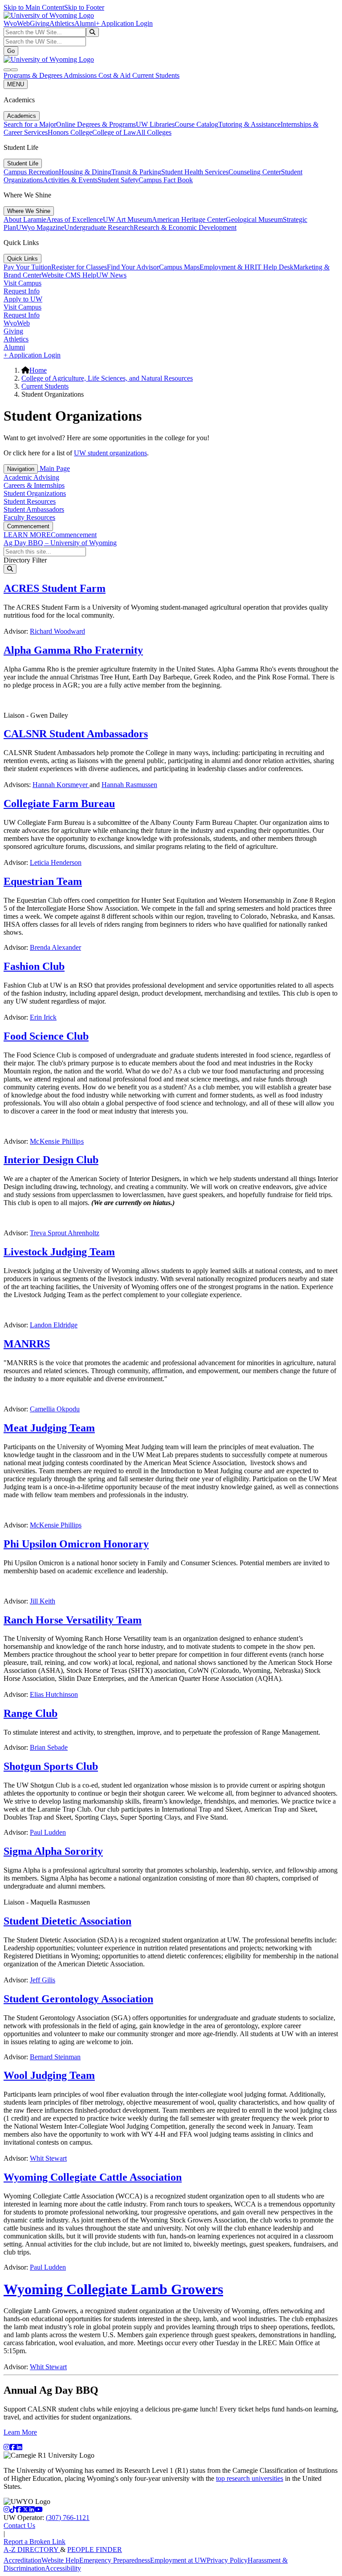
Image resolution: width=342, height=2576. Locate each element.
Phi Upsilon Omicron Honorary (76, 1544)
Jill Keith (43, 1601)
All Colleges (154, 132)
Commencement (28, 526)
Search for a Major (30, 124)
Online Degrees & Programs (96, 124)
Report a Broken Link (35, 2542)
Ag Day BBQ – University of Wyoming (60, 543)
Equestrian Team (43, 881)
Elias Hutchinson (54, 1694)
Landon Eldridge (54, 1325)
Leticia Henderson (56, 862)
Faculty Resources (29, 517)
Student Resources (30, 501)
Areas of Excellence (75, 219)
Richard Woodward (57, 631)
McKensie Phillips (57, 1141)
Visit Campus (22, 283)
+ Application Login (124, 23)
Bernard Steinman (55, 2057)
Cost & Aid (115, 75)
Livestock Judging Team (59, 1252)
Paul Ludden (48, 1832)
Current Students (156, 75)
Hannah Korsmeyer (61, 785)
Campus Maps (179, 267)
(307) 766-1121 (68, 2518)
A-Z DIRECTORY (32, 2550)
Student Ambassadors (34, 509)
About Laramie (25, 219)
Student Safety (118, 180)
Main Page (54, 468)
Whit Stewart (48, 2158)
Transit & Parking (136, 172)
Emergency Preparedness (115, 2560)
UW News (111, 275)
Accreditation (22, 2560)
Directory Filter (25, 560)
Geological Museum (254, 219)
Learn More (20, 2432)
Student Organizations (35, 493)
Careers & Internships (34, 485)
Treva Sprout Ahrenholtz (65, 1233)
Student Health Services (195, 172)
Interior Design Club (51, 1160)
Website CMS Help (69, 275)
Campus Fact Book (166, 180)
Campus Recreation (31, 172)
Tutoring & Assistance (249, 124)
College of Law (114, 132)
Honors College (70, 132)
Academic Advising (31, 477)
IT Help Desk (274, 267)
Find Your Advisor (133, 267)
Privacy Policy (227, 2560)
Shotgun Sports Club (51, 1766)
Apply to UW (23, 299)
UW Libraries (155, 124)
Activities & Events (70, 180)
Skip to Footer (84, 7)
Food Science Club (46, 1036)
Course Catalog (196, 124)
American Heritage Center (189, 219)
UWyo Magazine (40, 227)
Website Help (60, 2560)
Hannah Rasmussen (129, 785)
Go (11, 51)
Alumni (85, 23)
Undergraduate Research (99, 227)
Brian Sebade (49, 1747)
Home (38, 370)
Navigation (21, 469)
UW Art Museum (127, 219)
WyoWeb (17, 23)
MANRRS (27, 1344)
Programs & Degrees (34, 75)
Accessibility (63, 2568)
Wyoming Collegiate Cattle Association (93, 2177)
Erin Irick (43, 1017)
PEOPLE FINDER (95, 2550)
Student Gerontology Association (78, 1999)
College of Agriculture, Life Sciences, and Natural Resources (107, 378)
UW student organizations (110, 453)
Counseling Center (255, 172)
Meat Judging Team (49, 1428)
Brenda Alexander (55, 947)
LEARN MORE (27, 535)
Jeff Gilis (43, 1980)
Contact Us (19, 2526)
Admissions (81, 75)
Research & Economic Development (185, 227)
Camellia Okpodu (55, 1409)
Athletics (62, 23)
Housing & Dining (85, 172)
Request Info (22, 291)
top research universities (250, 2478)
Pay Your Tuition (27, 267)
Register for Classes (79, 267)
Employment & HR (227, 267)
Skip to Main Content (34, 7)
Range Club (31, 1713)
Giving (40, 23)
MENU (16, 84)
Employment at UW (178, 2560)
